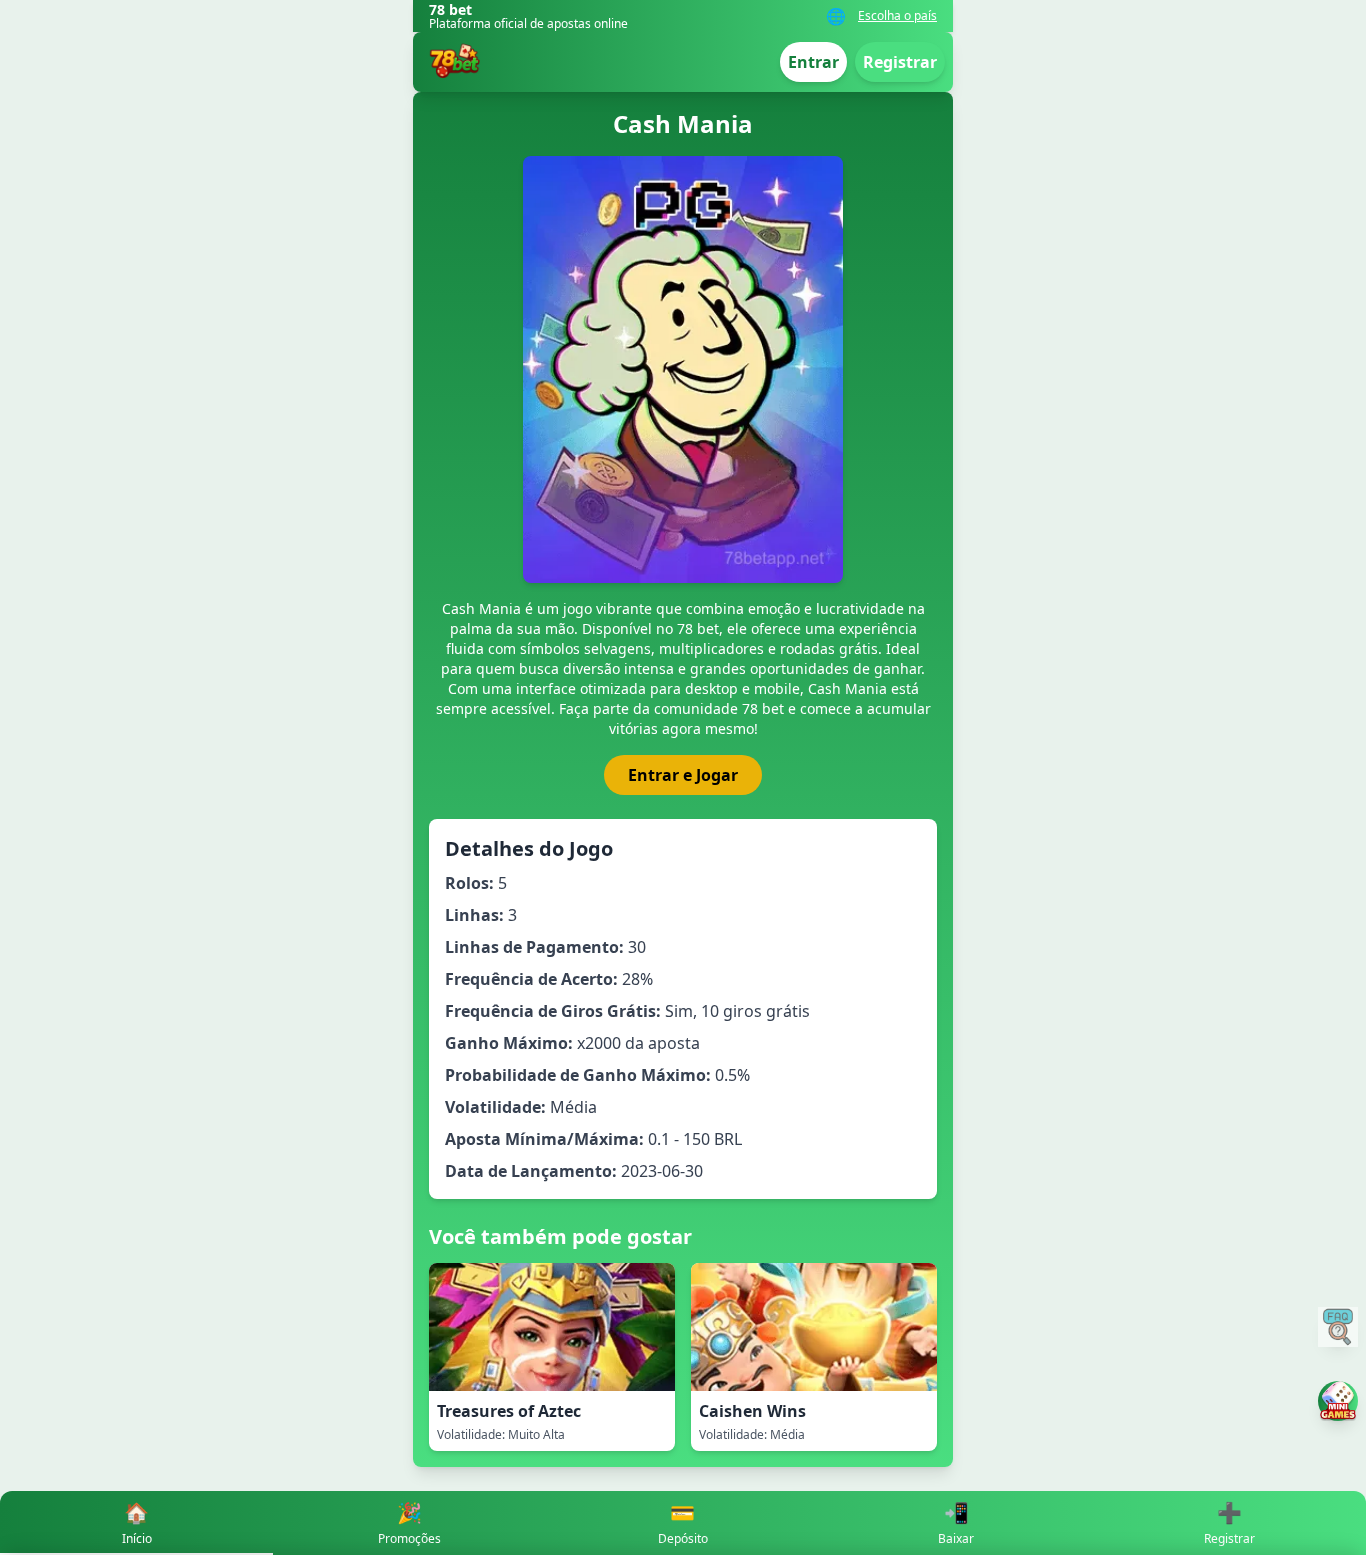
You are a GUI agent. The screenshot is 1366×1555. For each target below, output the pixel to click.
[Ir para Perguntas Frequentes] (1338, 1327)
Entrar (813, 62)
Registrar (900, 62)
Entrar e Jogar (683, 775)
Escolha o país (897, 16)
